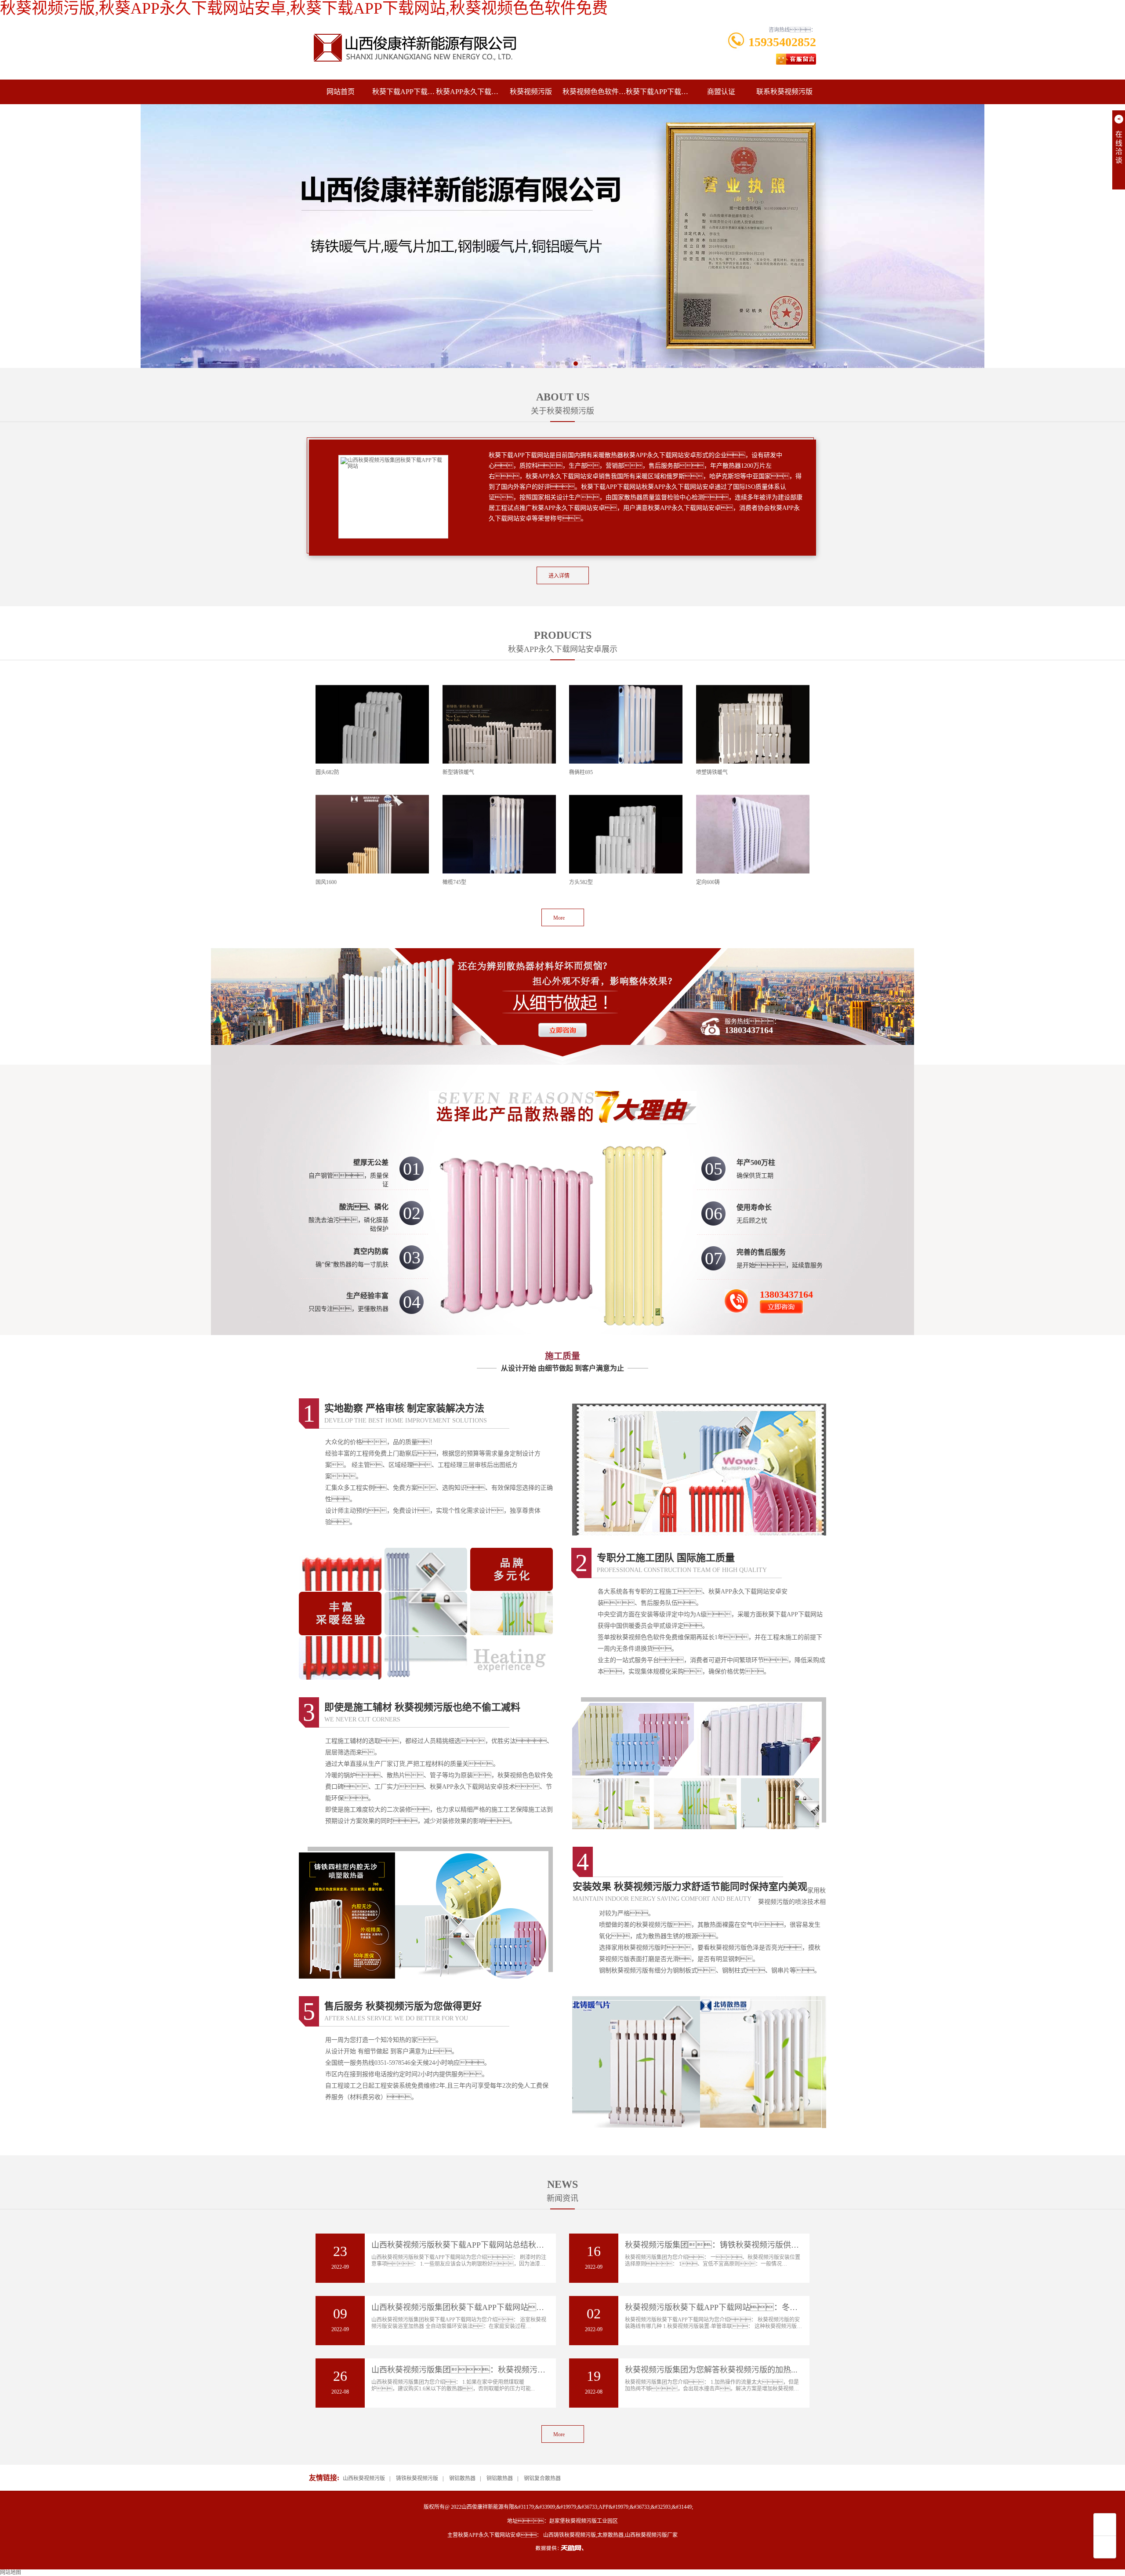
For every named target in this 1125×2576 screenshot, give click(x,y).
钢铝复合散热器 (542, 2478)
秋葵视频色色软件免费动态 (594, 92)
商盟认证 (721, 92)
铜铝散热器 (500, 2478)
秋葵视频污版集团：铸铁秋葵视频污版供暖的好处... (727, 2245)
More (559, 918)
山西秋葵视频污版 (364, 2478)
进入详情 (559, 576)
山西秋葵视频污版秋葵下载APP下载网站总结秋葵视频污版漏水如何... (493, 2245)
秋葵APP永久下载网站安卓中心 (468, 92)
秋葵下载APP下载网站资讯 (657, 92)
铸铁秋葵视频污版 (417, 2478)
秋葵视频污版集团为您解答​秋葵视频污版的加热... (711, 2370)
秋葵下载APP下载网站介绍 (404, 92)
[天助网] (562, 2548)
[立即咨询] (562, 993)
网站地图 (11, 2572)
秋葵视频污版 (531, 92)
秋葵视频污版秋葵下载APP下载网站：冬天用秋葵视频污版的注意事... (758, 2307)
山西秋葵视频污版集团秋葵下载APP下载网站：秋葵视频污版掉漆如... (501, 2307)
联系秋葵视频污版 (784, 92)
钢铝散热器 (462, 2478)
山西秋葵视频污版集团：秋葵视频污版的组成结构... (481, 2370)
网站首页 (341, 92)
